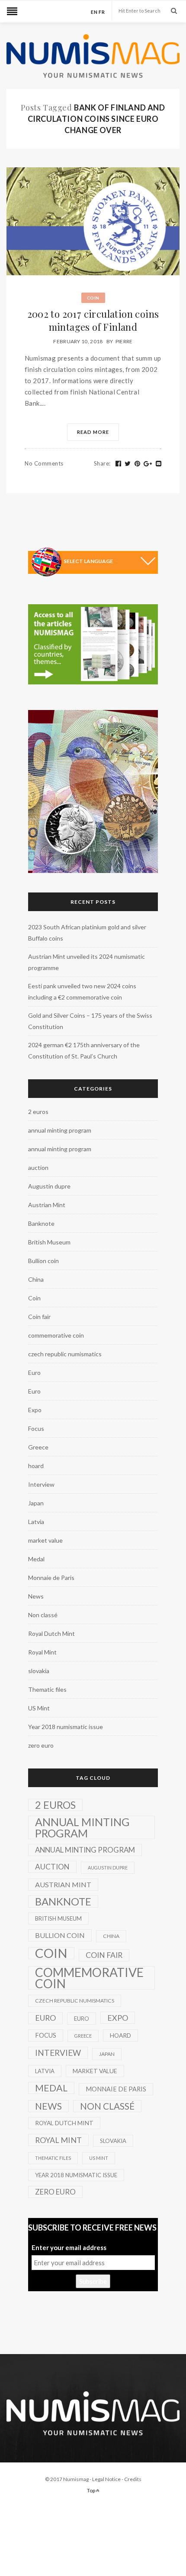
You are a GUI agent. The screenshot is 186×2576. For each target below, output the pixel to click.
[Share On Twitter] (128, 464)
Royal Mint (42, 1652)
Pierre (124, 341)
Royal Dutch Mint (51, 1633)
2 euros (38, 1112)
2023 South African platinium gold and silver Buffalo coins (87, 933)
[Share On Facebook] (119, 464)
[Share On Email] (159, 464)
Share (102, 463)
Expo (35, 1410)
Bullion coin (43, 1261)
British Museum (49, 1242)
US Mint (39, 1708)
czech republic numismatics (65, 1354)
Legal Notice (106, 2479)
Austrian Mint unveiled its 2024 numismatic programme (87, 962)
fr (102, 12)
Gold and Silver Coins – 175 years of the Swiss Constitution (90, 1021)
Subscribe (93, 2281)
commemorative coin (56, 1335)
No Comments (44, 463)
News (36, 1596)
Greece (38, 1447)
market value (45, 1540)
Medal (36, 1559)
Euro (34, 1373)
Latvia (36, 1522)
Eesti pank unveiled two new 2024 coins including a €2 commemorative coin (82, 992)
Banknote (41, 1223)
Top (91, 2490)
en (94, 12)
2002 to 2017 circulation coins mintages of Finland (93, 320)
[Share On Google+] (148, 464)
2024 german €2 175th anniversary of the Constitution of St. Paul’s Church (84, 1050)
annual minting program (60, 1130)
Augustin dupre (49, 1186)
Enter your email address (69, 2247)
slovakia (39, 1671)
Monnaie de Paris (51, 1578)
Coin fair (39, 1317)
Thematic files (47, 1689)
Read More (93, 432)
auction (38, 1168)
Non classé (43, 1615)
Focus (36, 1428)
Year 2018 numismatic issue (66, 1727)
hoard (36, 1466)
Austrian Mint (47, 1205)
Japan (36, 1503)
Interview (41, 1484)
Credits (133, 2479)
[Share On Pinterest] (138, 464)
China (36, 1279)
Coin (93, 298)
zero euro (41, 1745)
